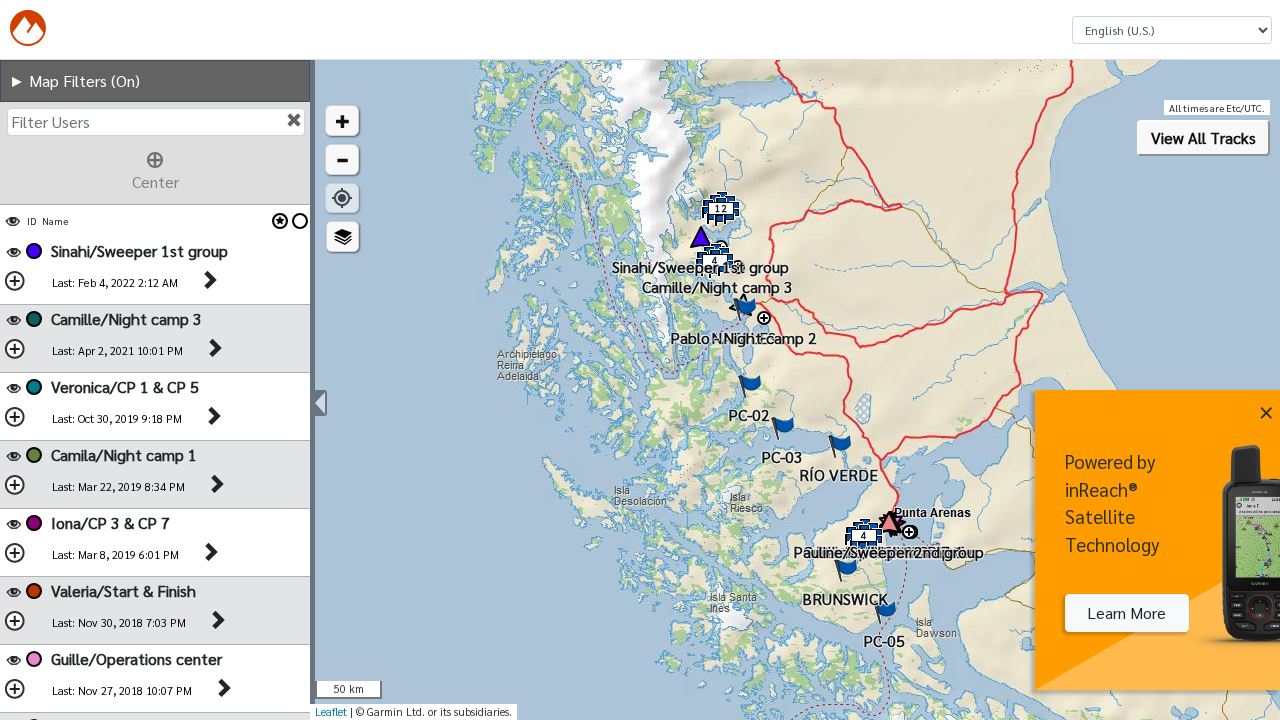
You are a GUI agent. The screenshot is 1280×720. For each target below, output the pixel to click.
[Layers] (342, 236)
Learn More (1126, 612)
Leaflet (331, 711)
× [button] (1266, 409)
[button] (342, 120)
